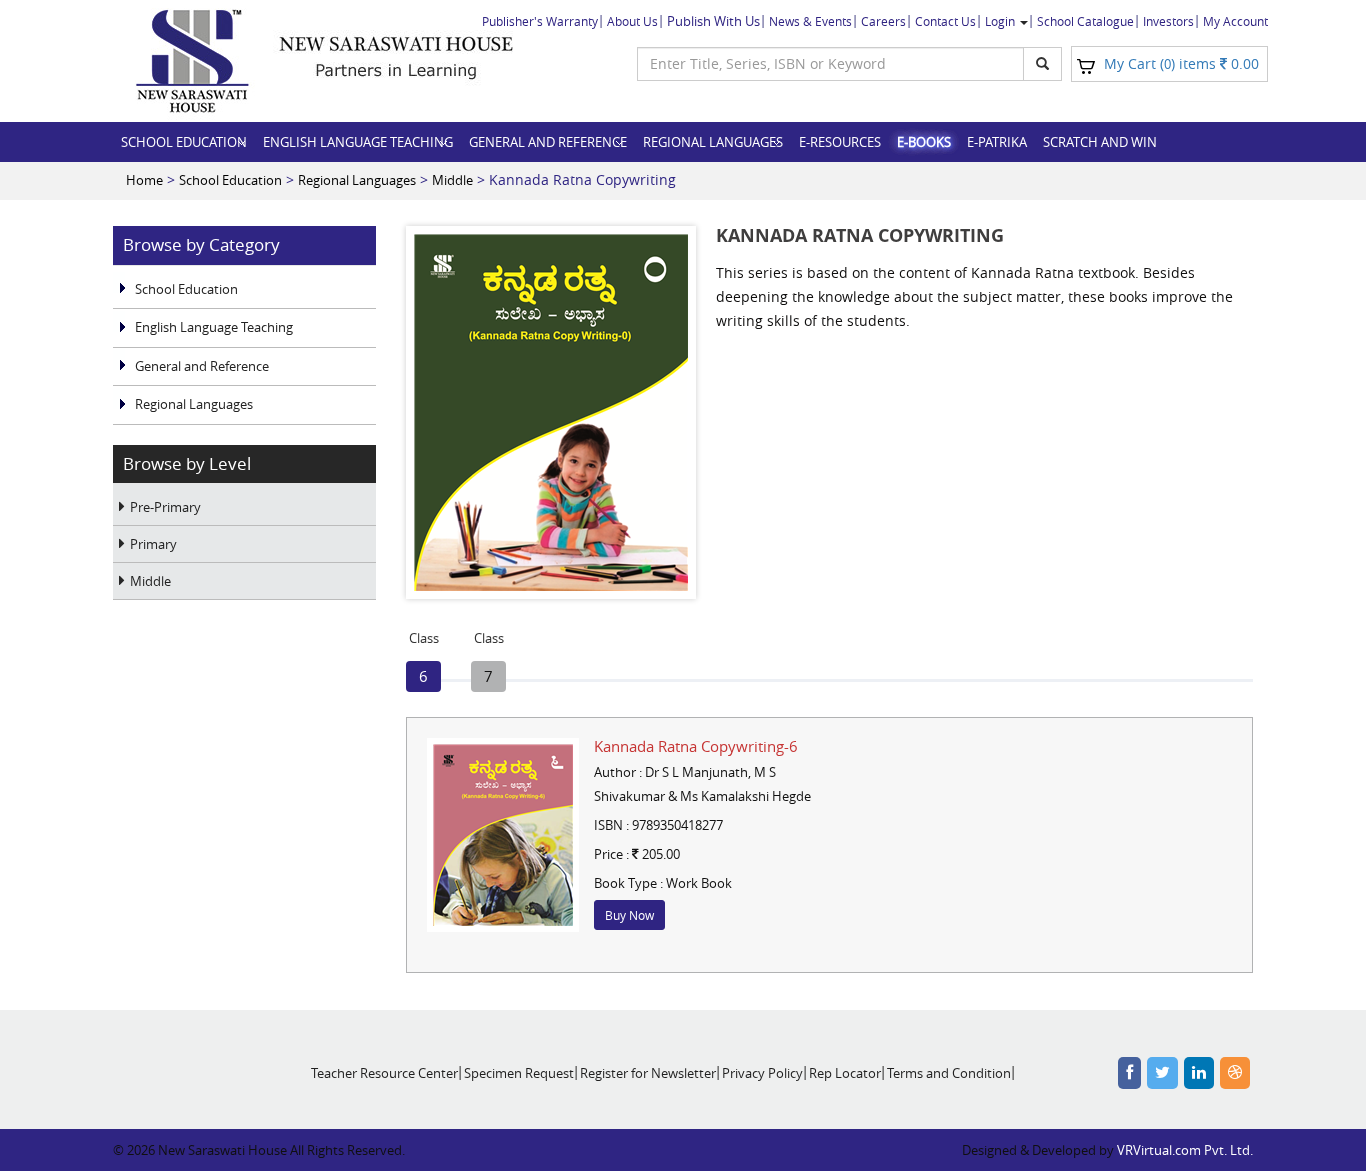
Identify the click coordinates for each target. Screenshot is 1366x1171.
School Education (184, 142)
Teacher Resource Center (384, 1073)
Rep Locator (845, 1073)
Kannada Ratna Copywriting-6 (696, 746)
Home (144, 180)
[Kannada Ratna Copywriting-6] (503, 835)
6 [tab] (424, 673)
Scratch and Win (1100, 142)
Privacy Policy (762, 1073)
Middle (452, 180)
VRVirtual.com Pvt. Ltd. (1185, 1150)
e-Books (924, 142)
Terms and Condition (949, 1073)
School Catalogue (1085, 21)
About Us (632, 21)
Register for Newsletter (648, 1073)
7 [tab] (489, 673)
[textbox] (830, 64)
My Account (1235, 21)
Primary (153, 544)
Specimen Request (519, 1073)
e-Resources (840, 142)
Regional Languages (713, 142)
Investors (1168, 21)
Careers (883, 21)
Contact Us (945, 21)
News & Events (810, 21)
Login (1001, 21)
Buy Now (629, 915)
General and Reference (548, 142)
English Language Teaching (358, 142)
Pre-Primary (165, 507)
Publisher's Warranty (540, 21)
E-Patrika (997, 142)
